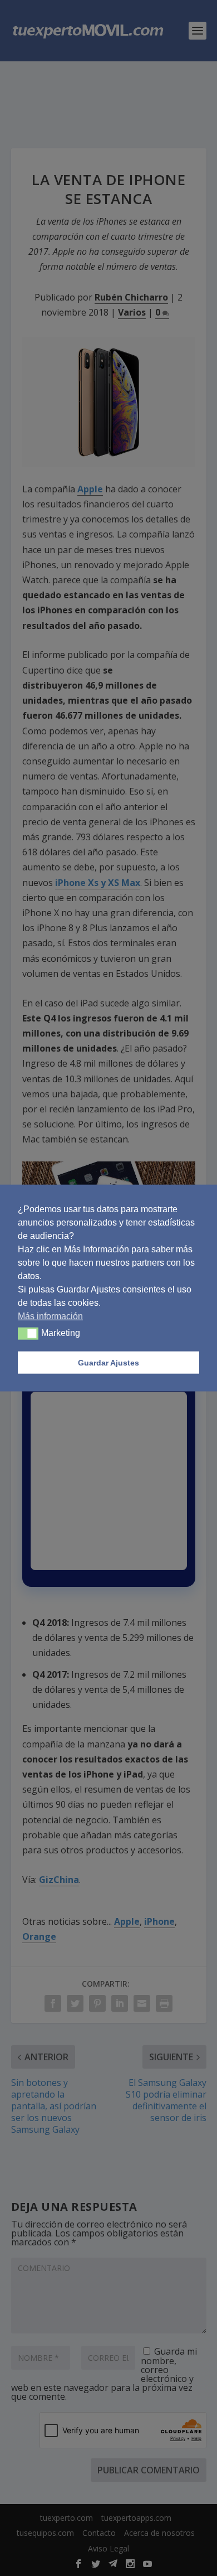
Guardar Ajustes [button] (108, 1363)
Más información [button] (50, 1316)
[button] (28, 1334)
